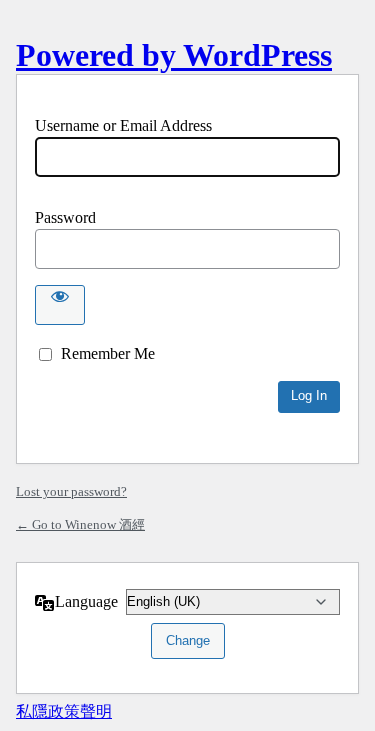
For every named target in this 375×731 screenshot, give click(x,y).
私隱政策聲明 (64, 711)
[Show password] (60, 305)
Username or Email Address (123, 125)
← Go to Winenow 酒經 (80, 524)
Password (65, 217)
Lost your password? (71, 491)
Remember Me (108, 353)
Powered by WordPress (174, 55)
